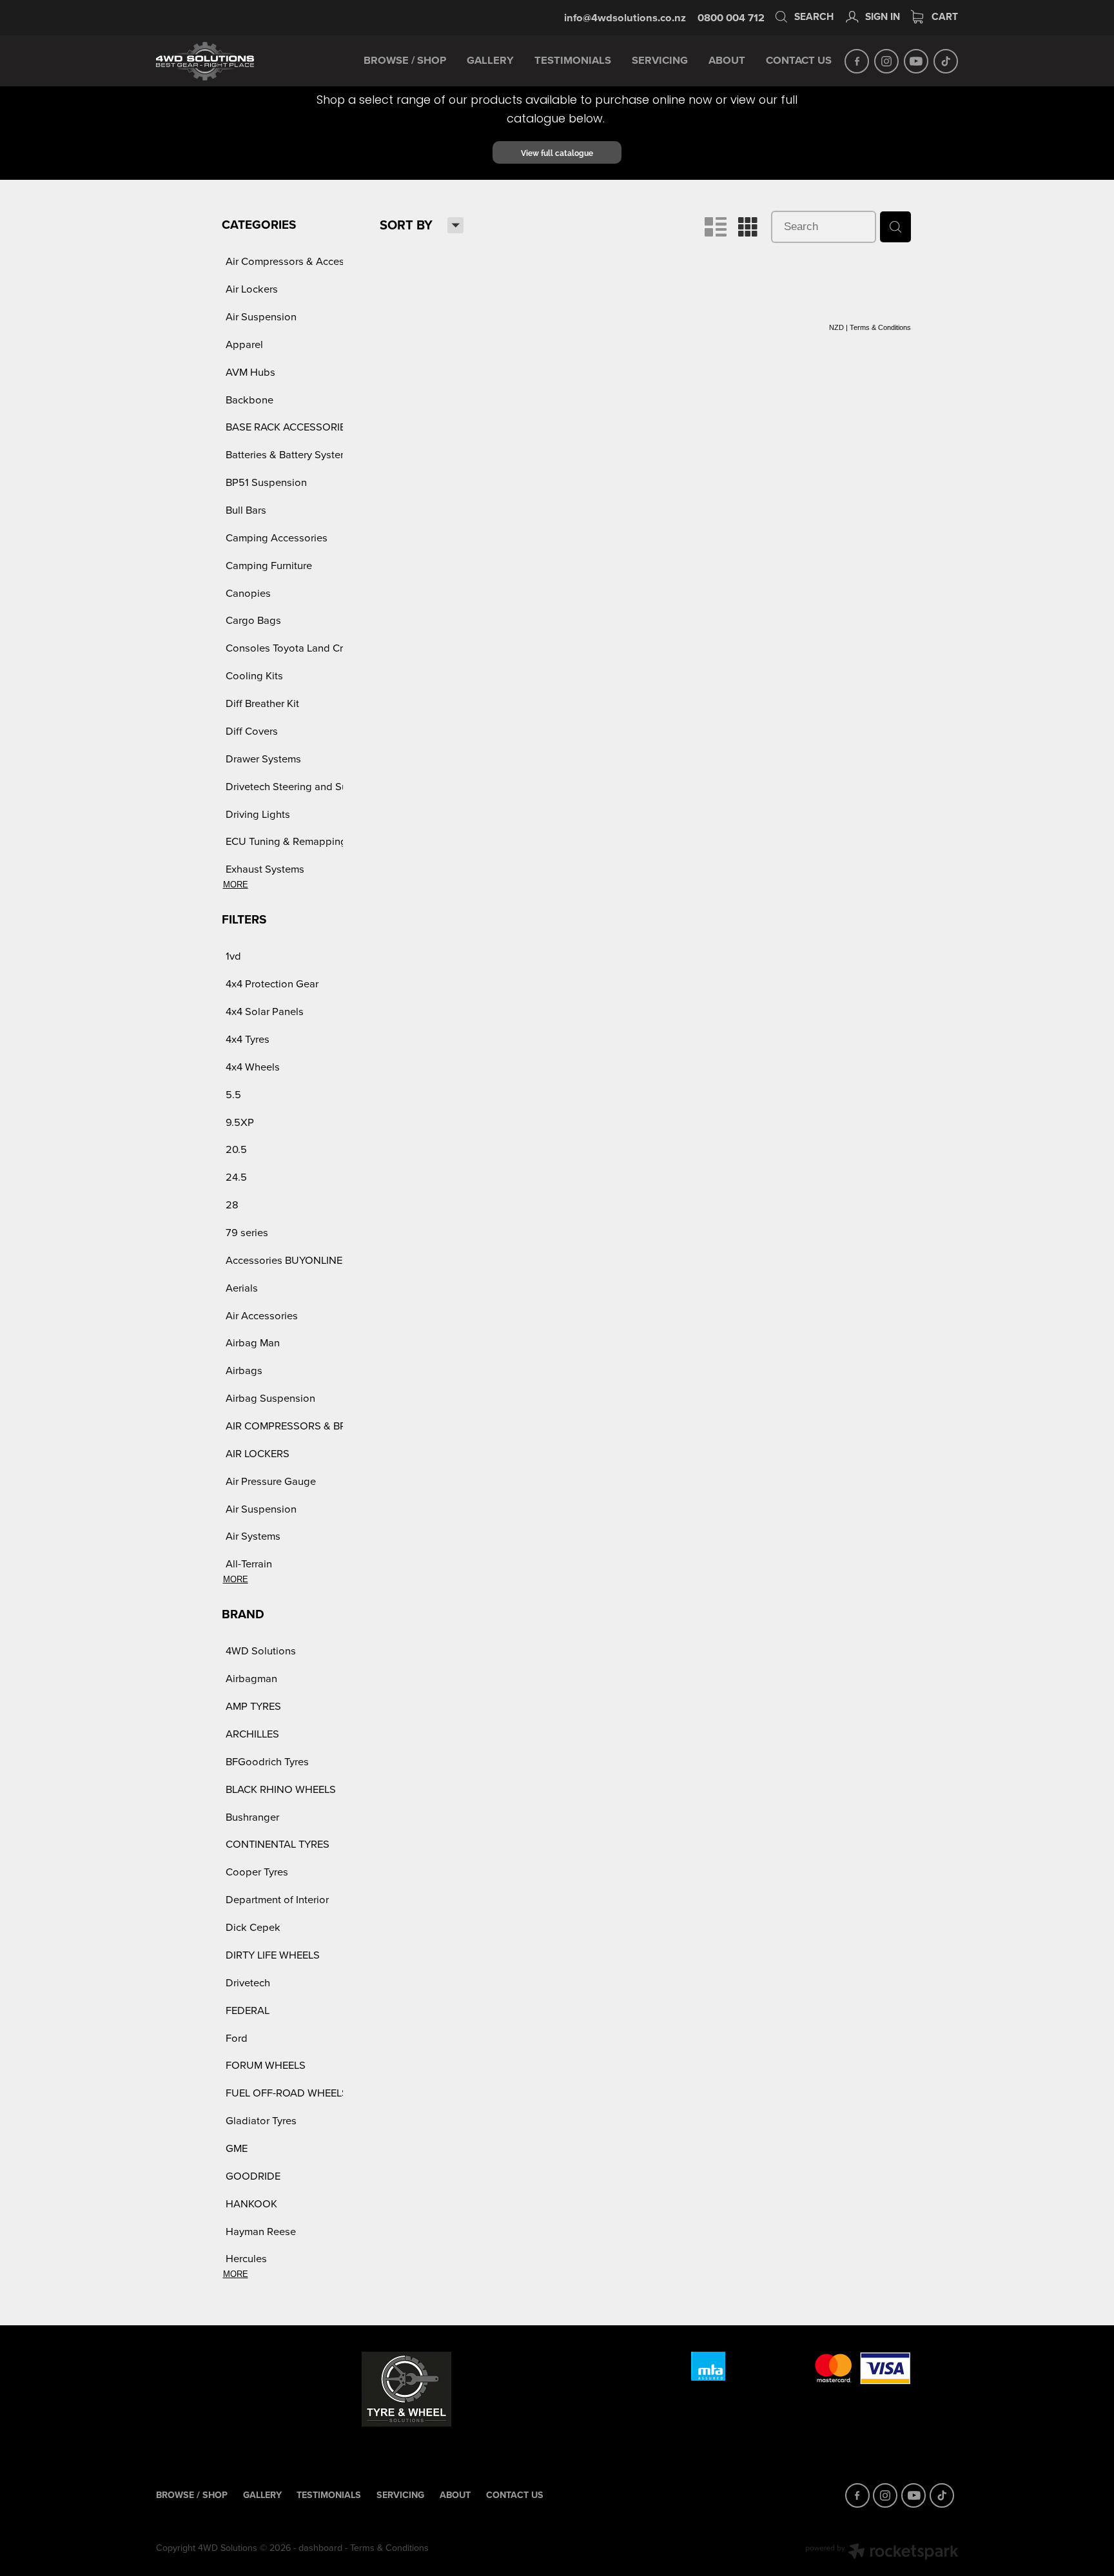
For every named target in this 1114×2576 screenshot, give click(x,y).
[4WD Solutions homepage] (236, 61)
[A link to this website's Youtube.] (916, 61)
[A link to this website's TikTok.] (946, 61)
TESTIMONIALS (573, 60)
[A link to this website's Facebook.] (857, 61)
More (236, 885)
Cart (943, 16)
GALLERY (490, 60)
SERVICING (660, 60)
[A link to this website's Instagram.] (886, 61)
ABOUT (727, 60)
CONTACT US (799, 60)
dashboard (320, 2548)
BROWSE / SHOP (405, 60)
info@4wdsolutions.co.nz (625, 17)
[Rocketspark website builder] (882, 2553)
